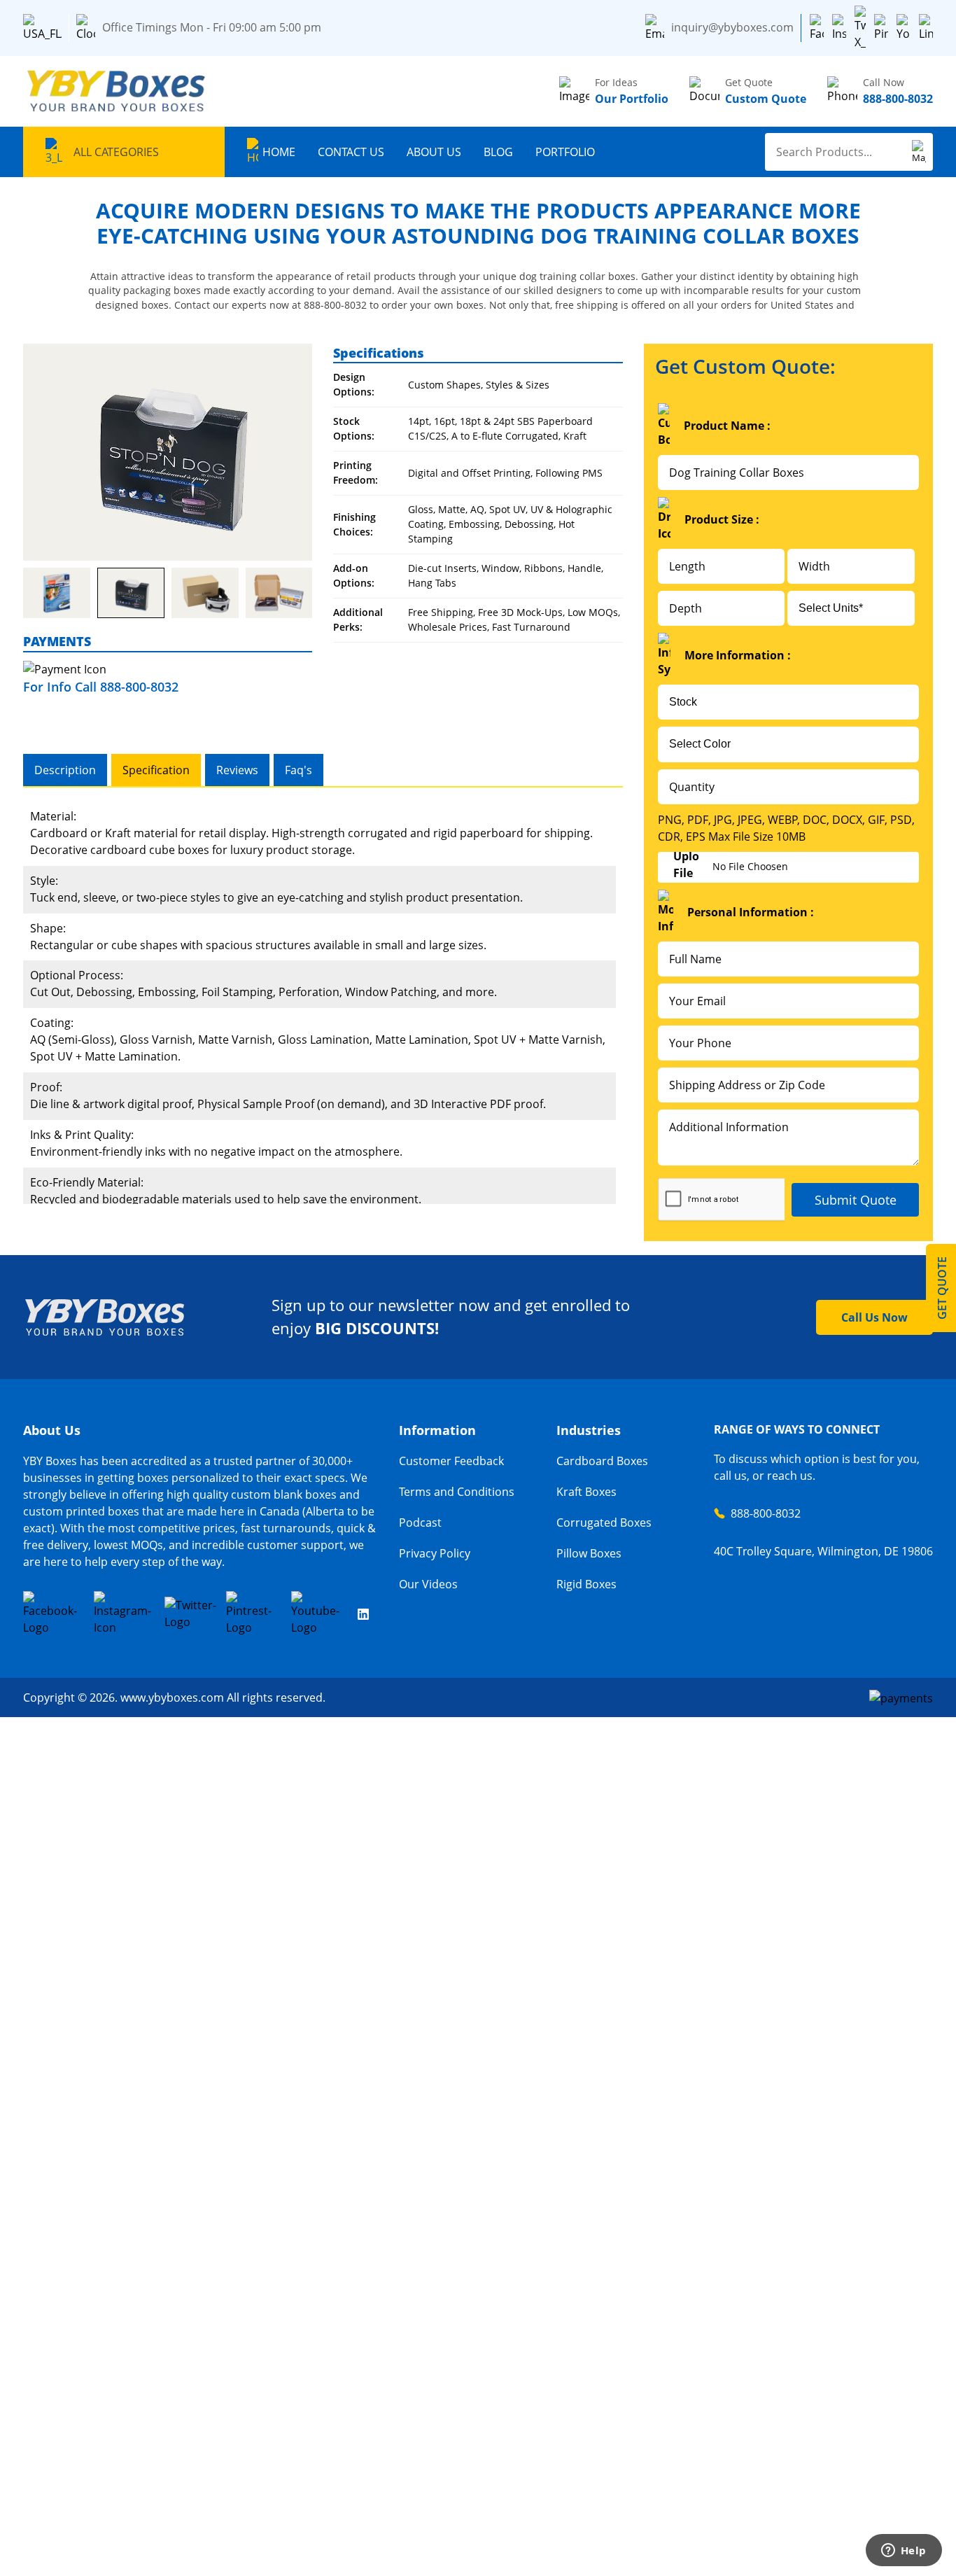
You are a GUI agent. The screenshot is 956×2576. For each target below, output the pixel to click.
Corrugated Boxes (604, 1522)
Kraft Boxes (586, 1492)
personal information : (751, 912)
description (65, 770)
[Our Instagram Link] (125, 1613)
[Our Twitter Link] (191, 1613)
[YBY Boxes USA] (118, 91)
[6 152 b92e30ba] (205, 593)
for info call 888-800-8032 (101, 687)
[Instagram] (839, 28)
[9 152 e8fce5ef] (279, 593)
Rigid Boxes (586, 1584)
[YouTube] (904, 28)
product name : (727, 426)
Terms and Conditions (457, 1492)
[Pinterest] (881, 28)
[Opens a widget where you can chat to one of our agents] (904, 2551)
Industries (589, 1430)
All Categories (116, 152)
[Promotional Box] (168, 452)
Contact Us (351, 152)
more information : (738, 655)
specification (156, 770)
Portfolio (565, 152)
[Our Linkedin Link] (363, 1613)
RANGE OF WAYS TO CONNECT (797, 1429)
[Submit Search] (919, 152)
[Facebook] (817, 28)
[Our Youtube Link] (320, 1613)
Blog (498, 152)
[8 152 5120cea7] (57, 593)
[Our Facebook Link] (54, 1613)
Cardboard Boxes (602, 1461)
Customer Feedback (451, 1461)
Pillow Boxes (589, 1553)
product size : (722, 519)
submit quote (856, 1200)
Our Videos (428, 1584)
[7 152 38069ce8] (131, 593)
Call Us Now (874, 1317)
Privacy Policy (435, 1553)
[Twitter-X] (860, 28)
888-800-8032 (766, 1513)
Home (279, 152)
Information (437, 1430)
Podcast (420, 1522)
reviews (237, 770)
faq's (298, 770)
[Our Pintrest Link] (254, 1613)
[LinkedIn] (926, 28)
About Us (434, 152)
